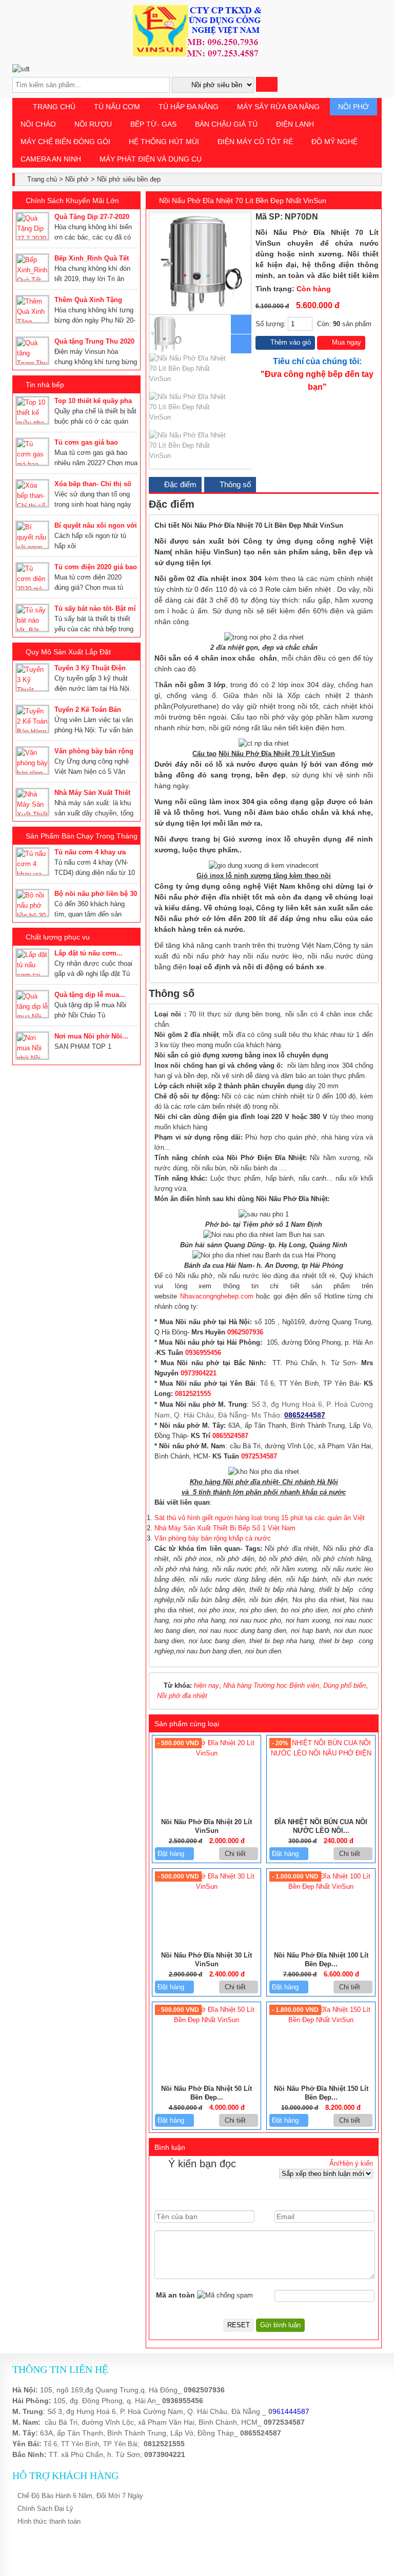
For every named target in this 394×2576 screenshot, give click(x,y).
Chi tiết (236, 1854)
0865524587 (261, 2433)
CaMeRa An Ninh (51, 159)
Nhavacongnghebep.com (217, 1296)
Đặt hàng (172, 1854)
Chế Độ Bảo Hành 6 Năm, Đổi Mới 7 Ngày (80, 2496)
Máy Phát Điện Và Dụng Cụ (151, 159)
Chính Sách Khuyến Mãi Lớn (72, 201)
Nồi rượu (93, 124)
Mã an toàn (175, 2295)
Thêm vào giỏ (290, 342)
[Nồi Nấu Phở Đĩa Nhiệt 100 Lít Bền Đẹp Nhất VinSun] (321, 1886)
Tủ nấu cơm (117, 107)
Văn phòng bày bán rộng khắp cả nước (213, 1538)
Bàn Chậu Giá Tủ (226, 124)
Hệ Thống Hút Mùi (164, 142)
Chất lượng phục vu (58, 937)
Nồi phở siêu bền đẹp (129, 179)
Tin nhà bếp (45, 385)
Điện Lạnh (295, 124)
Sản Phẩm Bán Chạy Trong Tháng (82, 836)
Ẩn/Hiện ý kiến (351, 2163)
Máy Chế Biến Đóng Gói (65, 142)
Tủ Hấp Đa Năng (189, 107)
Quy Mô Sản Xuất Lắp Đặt (68, 652)
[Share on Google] (365, 217)
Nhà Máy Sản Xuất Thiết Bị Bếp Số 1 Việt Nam (225, 1528)
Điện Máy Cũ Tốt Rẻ (255, 142)
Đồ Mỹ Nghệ (334, 142)
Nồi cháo (38, 124)
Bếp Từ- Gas (153, 124)
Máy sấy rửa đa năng (278, 107)
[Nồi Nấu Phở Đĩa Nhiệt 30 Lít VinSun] (206, 1886)
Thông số (234, 484)
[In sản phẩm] (375, 217)
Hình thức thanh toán (49, 2521)
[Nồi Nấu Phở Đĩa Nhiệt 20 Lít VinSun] (206, 1753)
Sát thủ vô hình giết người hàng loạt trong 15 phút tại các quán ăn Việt (260, 1518)
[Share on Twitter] (353, 217)
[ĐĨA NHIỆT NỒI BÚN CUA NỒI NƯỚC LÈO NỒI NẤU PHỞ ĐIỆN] (321, 1753)
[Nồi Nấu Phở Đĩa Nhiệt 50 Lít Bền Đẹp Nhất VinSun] (206, 2020)
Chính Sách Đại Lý (45, 2509)
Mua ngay (346, 342)
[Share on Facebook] (342, 217)
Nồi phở (353, 107)
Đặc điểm (179, 484)
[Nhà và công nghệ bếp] (197, 54)
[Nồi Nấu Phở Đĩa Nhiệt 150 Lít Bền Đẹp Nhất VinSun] (321, 2020)
